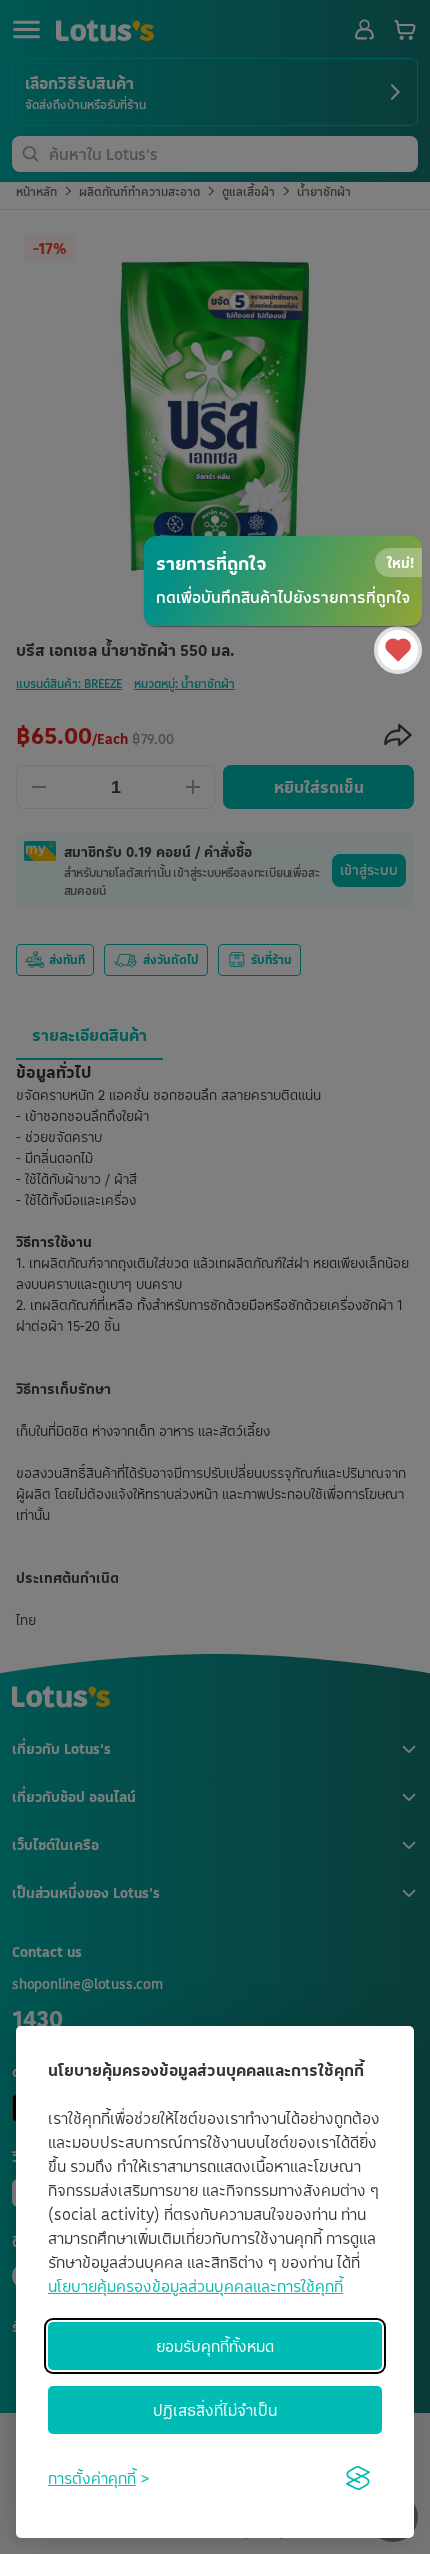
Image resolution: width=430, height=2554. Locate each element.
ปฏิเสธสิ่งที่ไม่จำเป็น (215, 2410)
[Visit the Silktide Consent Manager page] (358, 2478)
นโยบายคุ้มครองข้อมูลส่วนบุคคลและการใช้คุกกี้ (195, 2286)
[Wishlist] (398, 650)
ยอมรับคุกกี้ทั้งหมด (215, 2346)
